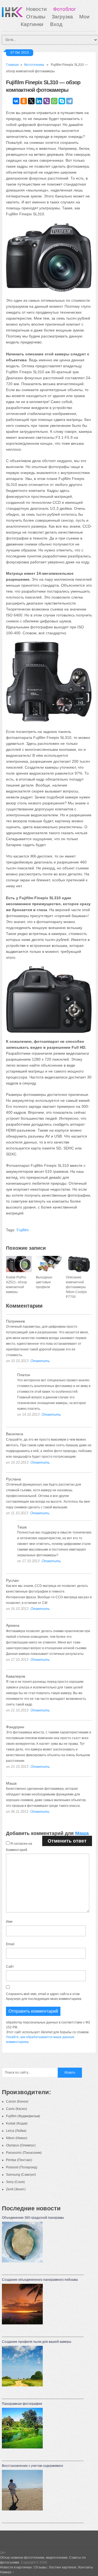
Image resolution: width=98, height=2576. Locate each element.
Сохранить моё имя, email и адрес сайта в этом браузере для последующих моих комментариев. (44, 1996)
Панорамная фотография (22, 2404)
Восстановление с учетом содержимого (33, 2466)
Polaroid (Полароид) (22, 2167)
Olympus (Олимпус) (21, 2145)
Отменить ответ (67, 1841)
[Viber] (47, 101)
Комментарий (17, 1850)
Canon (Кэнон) (17, 2101)
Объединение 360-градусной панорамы (33, 2218)
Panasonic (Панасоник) (24, 2153)
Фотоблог (65, 9)
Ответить (40, 1361)
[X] (31, 101)
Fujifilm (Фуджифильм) (23, 2116)
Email (10, 1944)
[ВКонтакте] (16, 101)
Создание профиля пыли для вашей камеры (37, 2342)
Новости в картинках (16, 2567)
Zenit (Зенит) (16, 2189)
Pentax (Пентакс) (19, 2160)
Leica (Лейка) (16, 2131)
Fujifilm (23, 1230)
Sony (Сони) (15, 2182)
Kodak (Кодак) (17, 2123)
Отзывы (36, 17)
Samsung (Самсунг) (21, 2175)
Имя (9, 1922)
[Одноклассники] (24, 101)
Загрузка (62, 17)
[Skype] (62, 101)
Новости (36, 9)
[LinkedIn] (39, 101)
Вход (56, 24)
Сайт (10, 1967)
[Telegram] (69, 101)
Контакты (86, 2567)
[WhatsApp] (54, 101)
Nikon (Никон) (17, 2138)
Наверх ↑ (7, 2572)
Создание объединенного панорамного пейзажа (40, 2280)
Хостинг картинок (62, 2567)
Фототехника (34, 65)
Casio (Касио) (16, 2109)
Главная (12, 65)
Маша (82, 1833)
